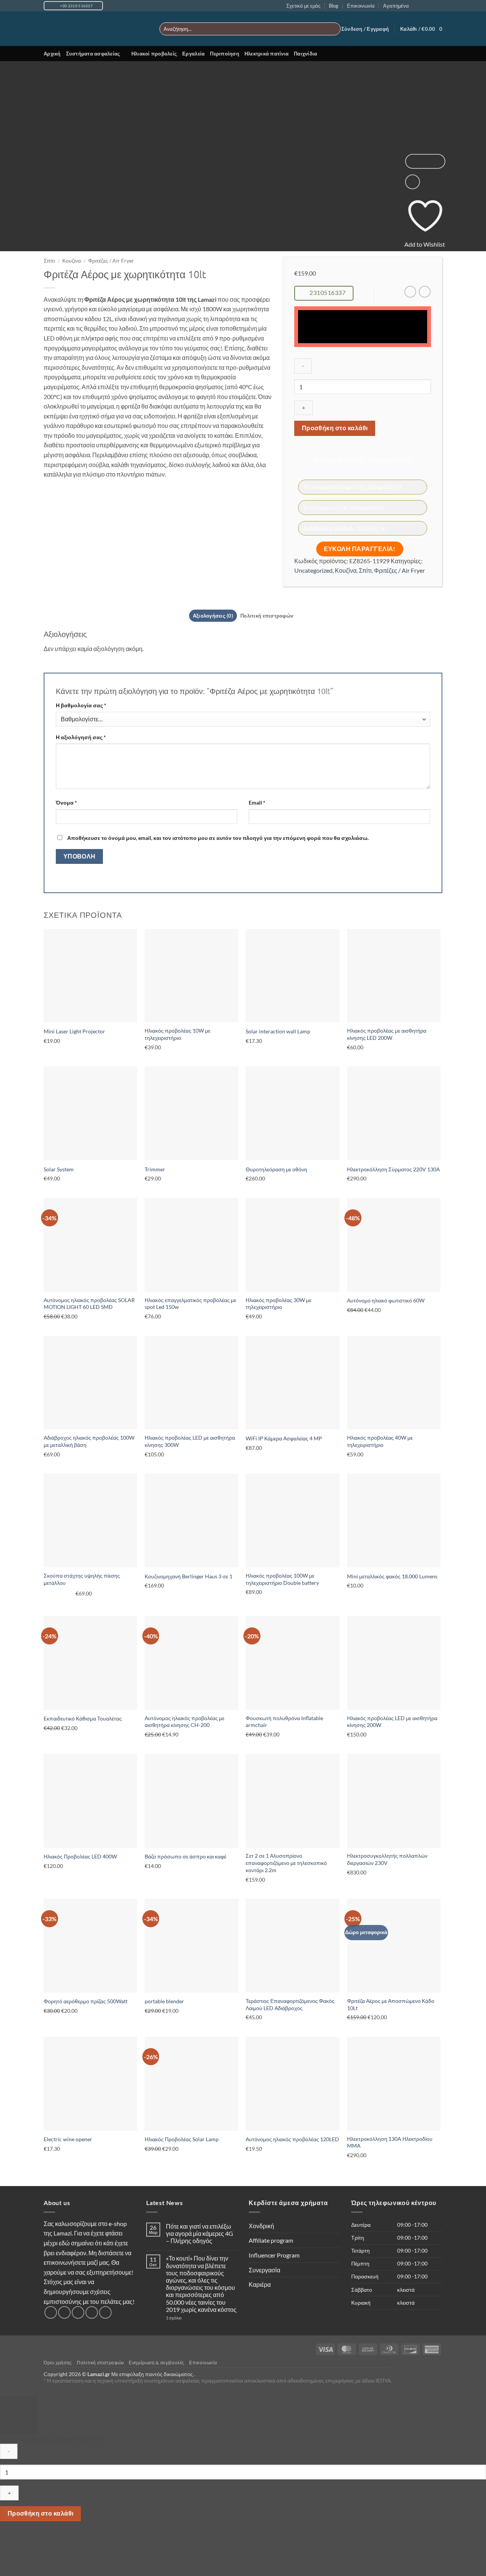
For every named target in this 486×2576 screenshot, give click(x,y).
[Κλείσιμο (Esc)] (73, 2542)
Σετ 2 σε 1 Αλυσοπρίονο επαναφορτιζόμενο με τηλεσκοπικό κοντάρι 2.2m (286, 1863)
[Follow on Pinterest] (105, 2312)
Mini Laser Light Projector (74, 1031)
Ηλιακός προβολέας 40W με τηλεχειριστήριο (380, 1441)
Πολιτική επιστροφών (100, 2363)
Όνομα (66, 802)
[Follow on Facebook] (417, 6)
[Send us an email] (431, 6)
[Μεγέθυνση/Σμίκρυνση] (7, 2542)
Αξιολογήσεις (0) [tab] (213, 616)
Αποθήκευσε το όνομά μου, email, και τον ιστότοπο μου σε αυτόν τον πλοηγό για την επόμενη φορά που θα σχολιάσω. (218, 838)
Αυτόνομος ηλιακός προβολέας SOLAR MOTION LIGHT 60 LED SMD (89, 1304)
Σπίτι (49, 261)
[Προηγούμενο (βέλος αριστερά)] (7, 2563)
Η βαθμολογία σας (81, 705)
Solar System (59, 1169)
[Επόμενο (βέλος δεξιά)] (29, 2563)
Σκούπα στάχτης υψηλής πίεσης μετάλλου (82, 1579)
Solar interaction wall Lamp (278, 1031)
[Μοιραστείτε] (51, 2542)
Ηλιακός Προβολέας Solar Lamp (182, 2139)
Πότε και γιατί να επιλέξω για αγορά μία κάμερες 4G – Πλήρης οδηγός (200, 2233)
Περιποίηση (225, 54)
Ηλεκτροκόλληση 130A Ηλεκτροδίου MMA (390, 2142)
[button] (365, 29)
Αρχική (52, 54)
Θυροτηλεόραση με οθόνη (276, 1169)
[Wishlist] (413, 182)
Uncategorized (313, 570)
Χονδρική (261, 2226)
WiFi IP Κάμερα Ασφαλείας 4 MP (284, 1438)
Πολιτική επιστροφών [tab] (267, 616)
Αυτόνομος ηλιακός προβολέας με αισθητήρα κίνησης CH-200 (185, 1722)
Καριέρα (260, 2284)
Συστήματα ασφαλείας (93, 54)
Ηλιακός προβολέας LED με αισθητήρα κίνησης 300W (190, 1441)
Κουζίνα (72, 261)
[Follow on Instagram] (424, 6)
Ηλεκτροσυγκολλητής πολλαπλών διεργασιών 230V (387, 1859)
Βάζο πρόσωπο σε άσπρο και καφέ (185, 1856)
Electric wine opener (68, 2139)
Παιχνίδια (305, 54)
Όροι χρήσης (58, 2363)
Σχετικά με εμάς (303, 6)
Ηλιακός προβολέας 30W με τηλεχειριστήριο (279, 1304)
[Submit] (334, 29)
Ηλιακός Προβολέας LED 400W (80, 1856)
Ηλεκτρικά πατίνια (267, 54)
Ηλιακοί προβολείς (154, 54)
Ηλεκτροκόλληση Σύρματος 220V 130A (394, 1169)
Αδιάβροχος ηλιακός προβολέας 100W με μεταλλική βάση (89, 1441)
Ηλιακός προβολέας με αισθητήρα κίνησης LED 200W (387, 1034)
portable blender (164, 2001)
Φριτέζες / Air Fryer (111, 261)
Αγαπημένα (396, 6)
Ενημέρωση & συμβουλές (157, 2363)
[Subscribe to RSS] (439, 6)
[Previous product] (425, 292)
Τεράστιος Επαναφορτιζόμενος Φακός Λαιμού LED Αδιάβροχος (290, 2004)
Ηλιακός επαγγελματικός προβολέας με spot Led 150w (190, 1304)
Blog (334, 6)
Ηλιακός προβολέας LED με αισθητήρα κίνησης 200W (392, 1722)
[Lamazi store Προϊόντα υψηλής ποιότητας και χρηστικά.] (96, 29)
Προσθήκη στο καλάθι (335, 428)
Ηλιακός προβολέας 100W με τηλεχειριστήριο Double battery (282, 1579)
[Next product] (410, 292)
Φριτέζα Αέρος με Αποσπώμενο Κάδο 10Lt (391, 2004)
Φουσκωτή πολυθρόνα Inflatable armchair (284, 1722)
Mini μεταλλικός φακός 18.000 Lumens (392, 1576)
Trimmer (155, 1169)
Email (257, 802)
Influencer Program (274, 2255)
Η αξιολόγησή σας (81, 737)
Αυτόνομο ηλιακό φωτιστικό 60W (386, 1300)
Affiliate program (271, 2240)
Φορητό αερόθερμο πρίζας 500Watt (86, 2001)
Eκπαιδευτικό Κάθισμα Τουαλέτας (83, 1718)
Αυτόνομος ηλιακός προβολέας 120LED (292, 2139)
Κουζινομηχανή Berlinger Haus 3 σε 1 (189, 1576)
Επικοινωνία (361, 6)
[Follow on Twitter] (78, 2312)
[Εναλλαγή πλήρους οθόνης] (29, 2542)
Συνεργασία (264, 2270)
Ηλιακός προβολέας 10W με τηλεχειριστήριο (178, 1034)
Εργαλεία (193, 54)
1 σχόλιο (189, 2318)
